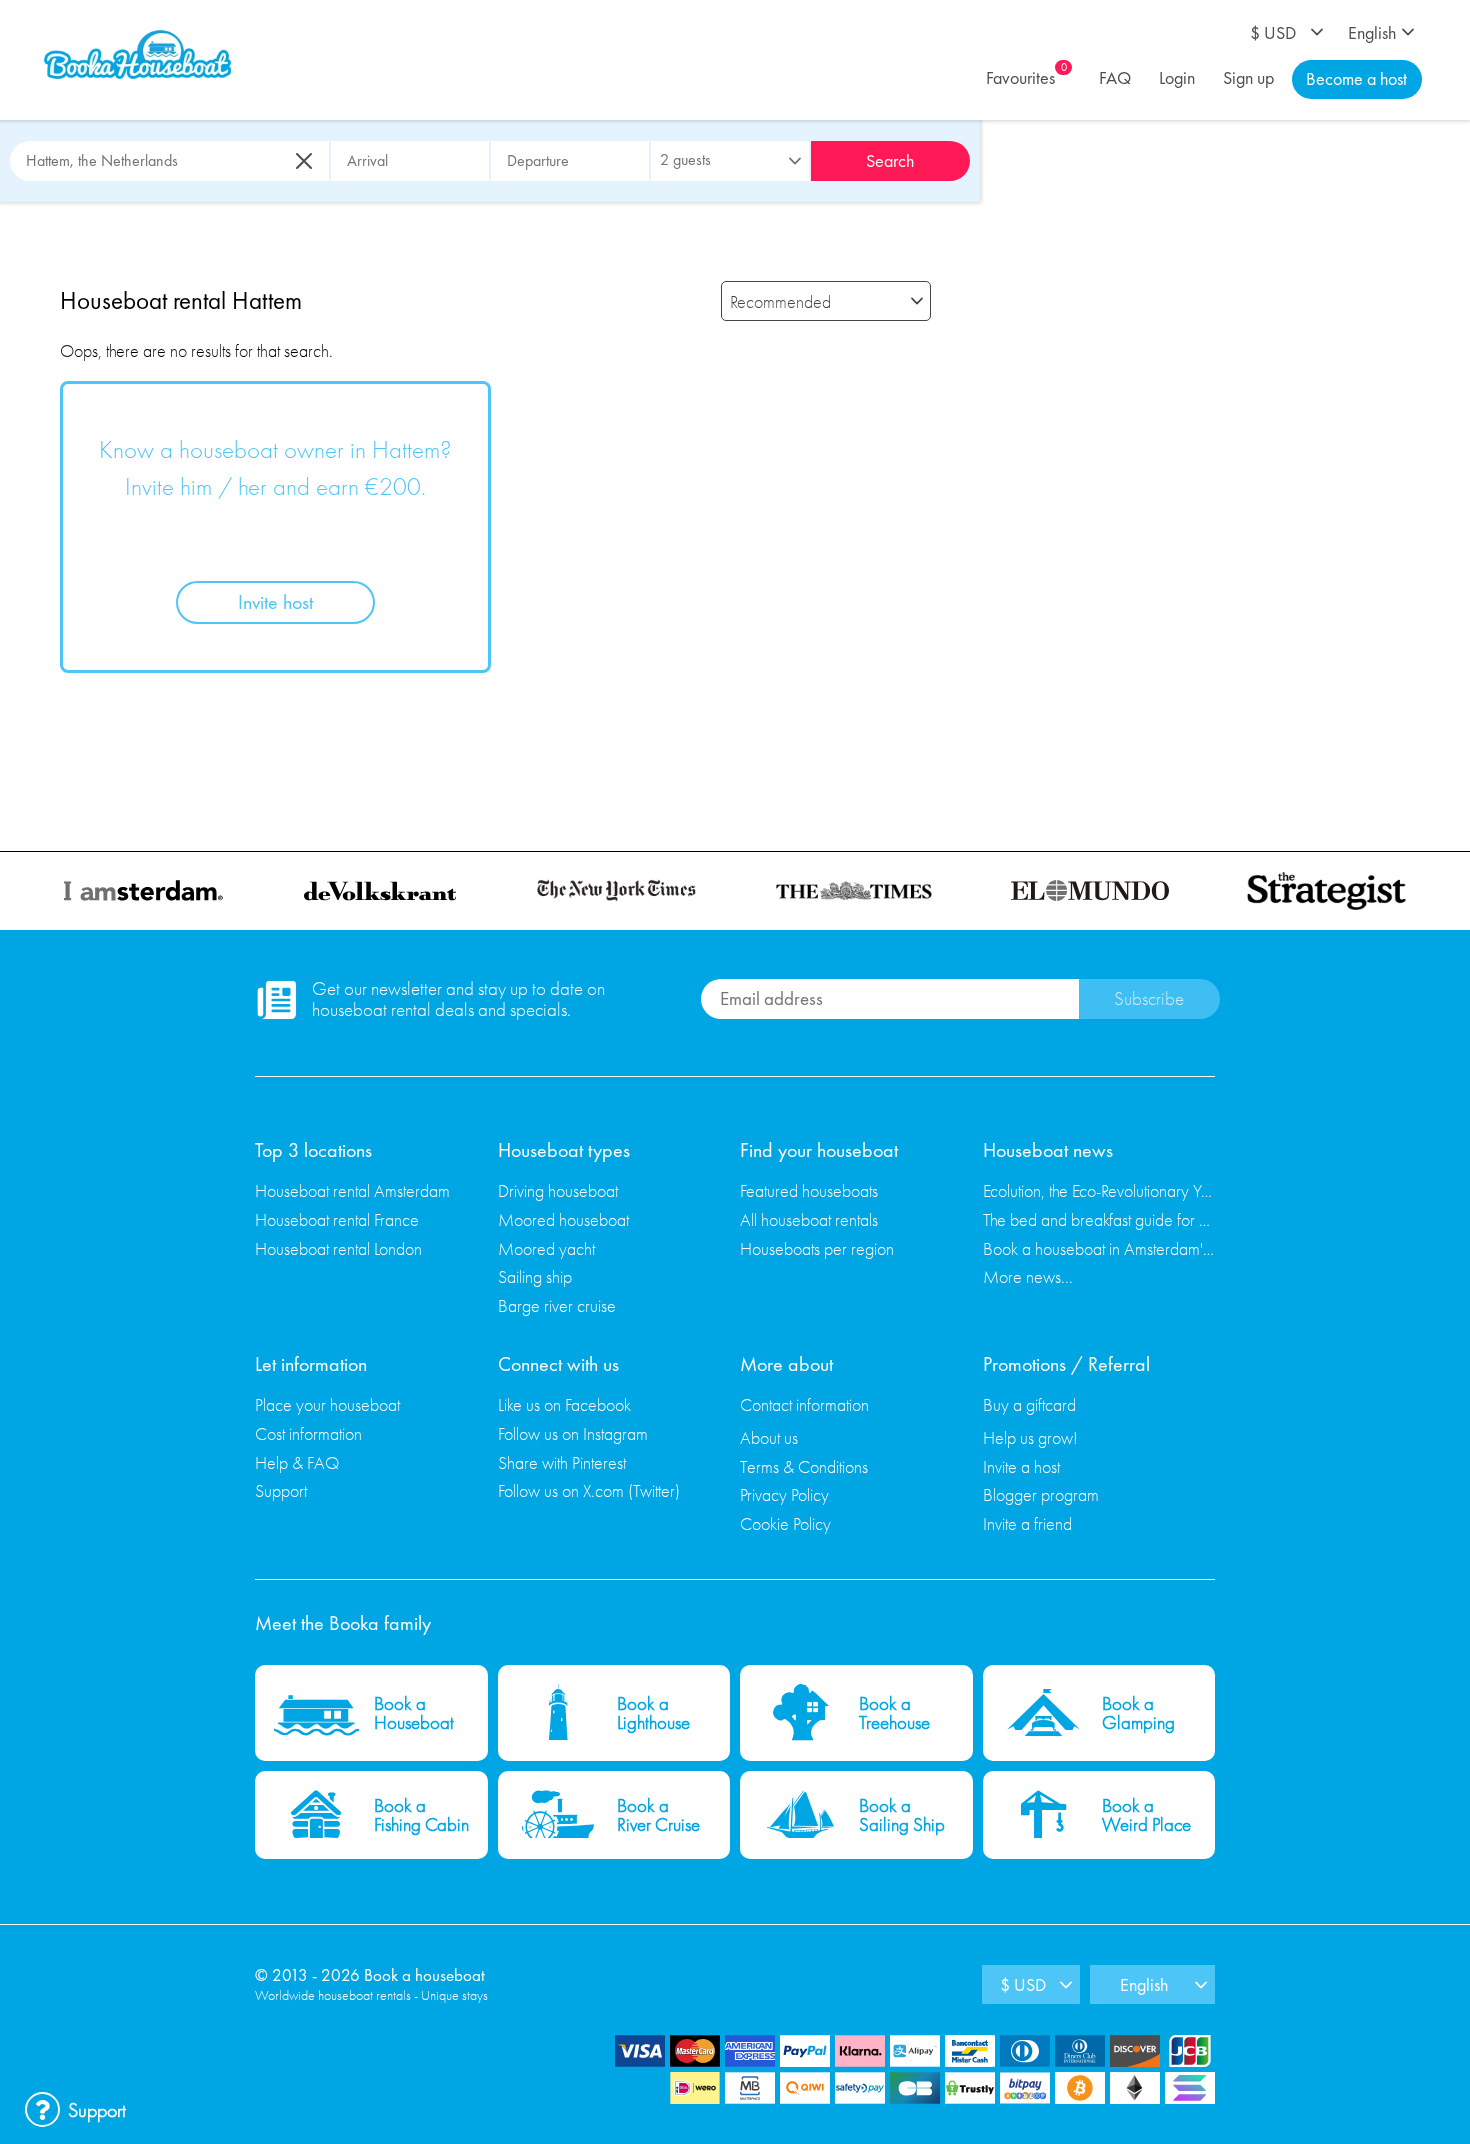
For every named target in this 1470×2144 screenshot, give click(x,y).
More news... (1028, 1276)
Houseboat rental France (337, 1219)
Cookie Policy (785, 1523)
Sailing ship (535, 1276)
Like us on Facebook (564, 1404)
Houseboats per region (817, 1248)
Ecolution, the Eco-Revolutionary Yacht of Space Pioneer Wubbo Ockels (1099, 1190)
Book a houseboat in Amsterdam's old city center (1099, 1248)
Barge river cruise (557, 1305)
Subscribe (1149, 998)
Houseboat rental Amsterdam (352, 1190)
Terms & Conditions (804, 1466)
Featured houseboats (809, 1190)
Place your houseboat (327, 1404)
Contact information (804, 1404)
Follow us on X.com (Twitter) (589, 1490)
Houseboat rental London (338, 1248)
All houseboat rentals (809, 1219)
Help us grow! (1030, 1437)
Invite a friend (1027, 1523)
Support (281, 1490)
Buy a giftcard (1029, 1404)
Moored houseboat (563, 1219)
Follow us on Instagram (573, 1433)
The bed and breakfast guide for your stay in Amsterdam (1099, 1219)
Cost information (308, 1433)
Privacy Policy (784, 1494)
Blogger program (1041, 1494)
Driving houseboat (558, 1190)
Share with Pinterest (562, 1462)
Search (890, 160)
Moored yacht (546, 1248)
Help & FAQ (297, 1462)
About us (769, 1437)
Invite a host (1021, 1466)
